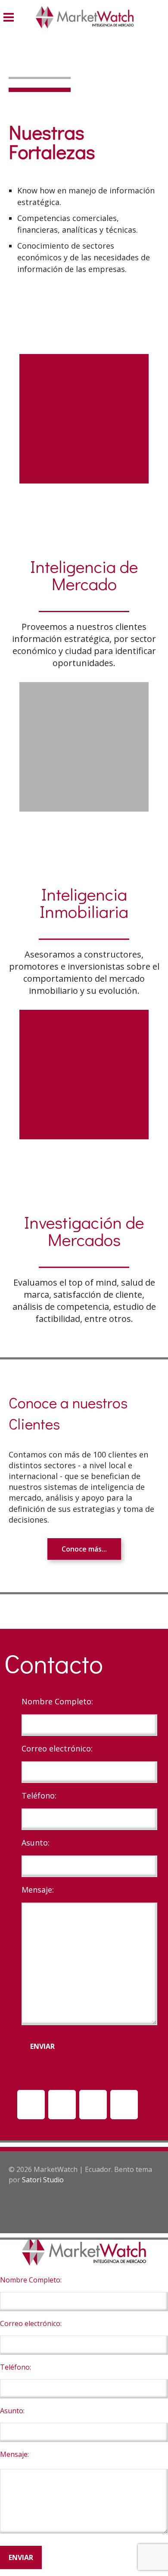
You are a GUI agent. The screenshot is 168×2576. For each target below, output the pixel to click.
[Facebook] (93, 2105)
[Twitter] (124, 2105)
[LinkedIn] (31, 2105)
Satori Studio (43, 2180)
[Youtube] (62, 2105)
